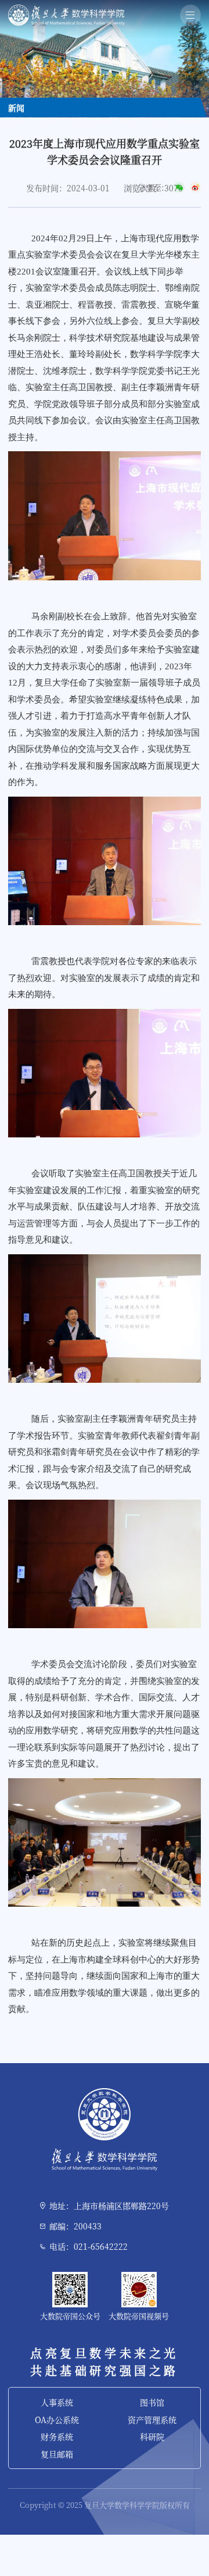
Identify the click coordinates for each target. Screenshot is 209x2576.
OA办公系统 (57, 2420)
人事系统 (57, 2402)
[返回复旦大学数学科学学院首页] (66, 8)
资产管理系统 (152, 2420)
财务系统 (57, 2436)
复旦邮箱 (57, 2454)
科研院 (152, 2436)
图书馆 (152, 2402)
